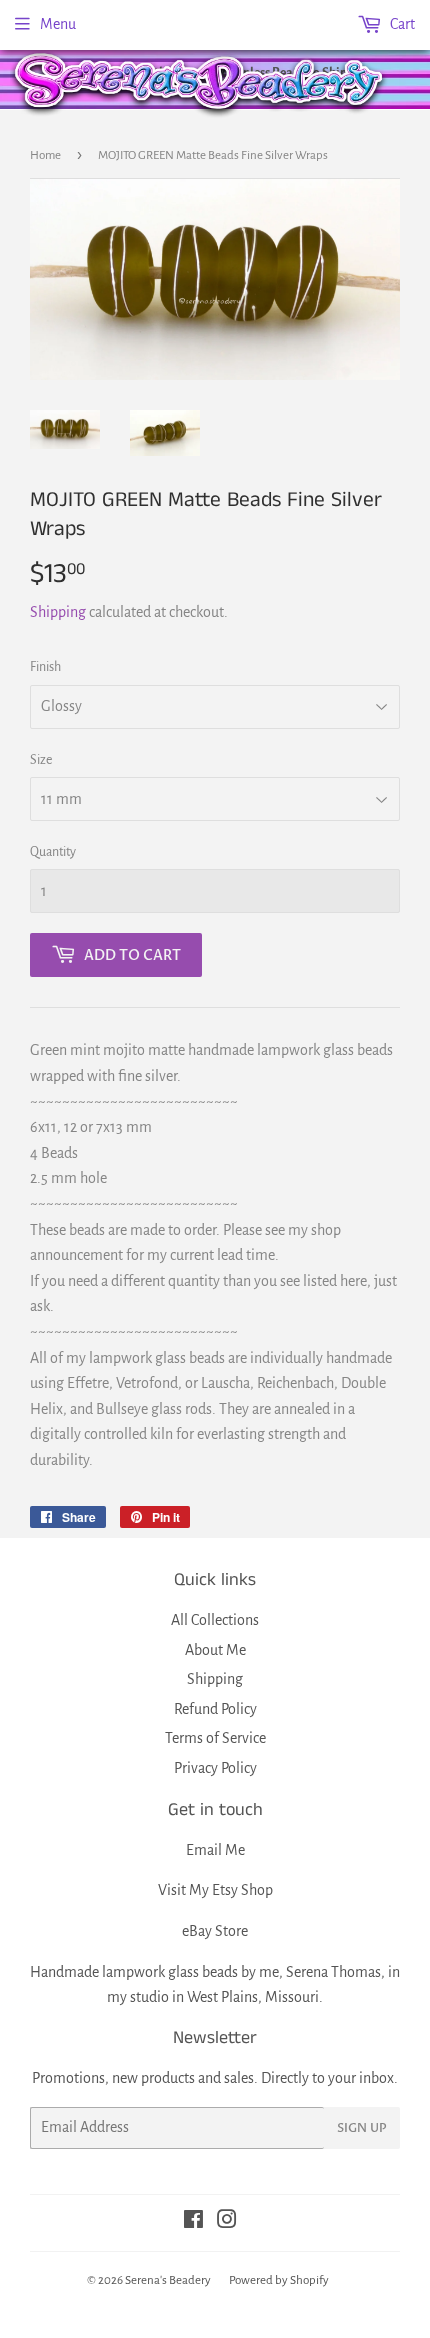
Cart (401, 24)
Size (41, 760)
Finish (45, 667)
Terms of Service (215, 1738)
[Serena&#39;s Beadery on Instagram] (227, 2222)
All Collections (215, 1620)
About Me (215, 1650)
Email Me (215, 1850)
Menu (58, 24)
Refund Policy (215, 1709)
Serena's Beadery (200, 83)
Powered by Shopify (279, 2280)
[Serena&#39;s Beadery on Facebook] (193, 2222)
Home (45, 155)
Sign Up (362, 2128)
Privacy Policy (215, 1768)
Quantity (53, 852)
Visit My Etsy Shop (215, 1890)
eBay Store (215, 1931)
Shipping (58, 612)
